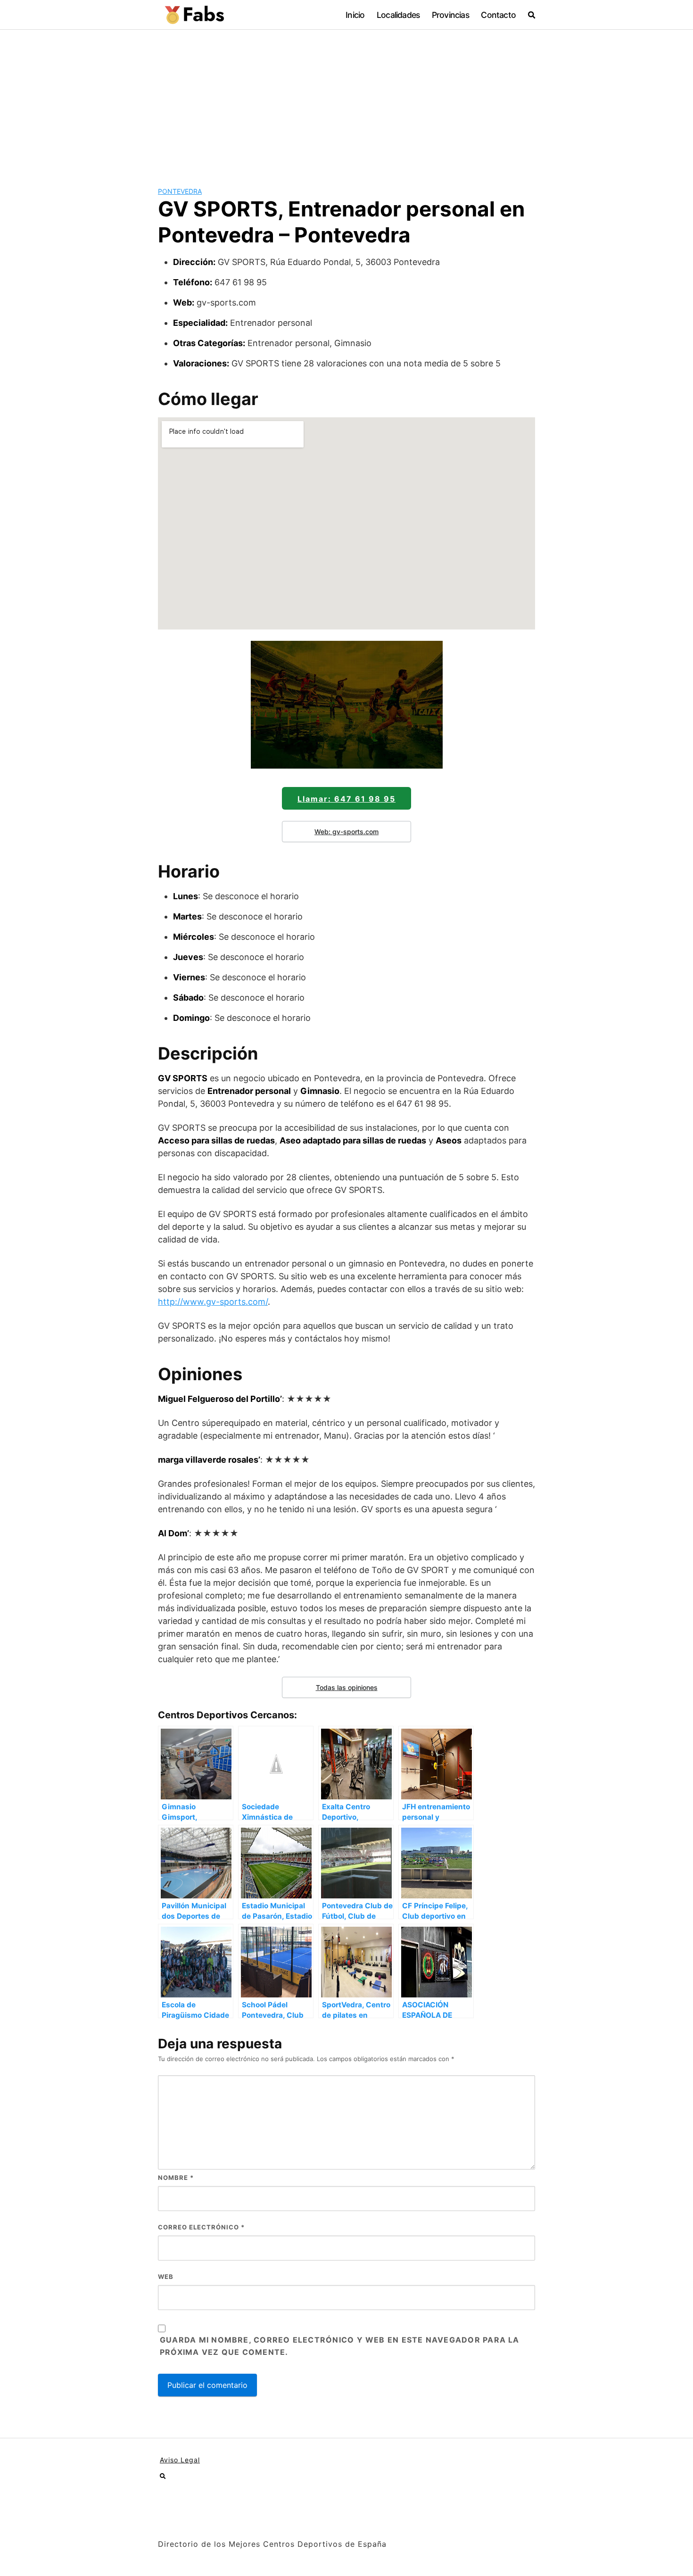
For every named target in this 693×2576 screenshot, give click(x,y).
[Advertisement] (346, 100)
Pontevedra (180, 191)
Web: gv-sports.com (346, 832)
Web (166, 2277)
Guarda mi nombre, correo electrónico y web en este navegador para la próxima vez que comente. (340, 2346)
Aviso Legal (180, 2460)
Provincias (450, 15)
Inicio (355, 15)
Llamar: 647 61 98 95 (346, 799)
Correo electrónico (201, 2227)
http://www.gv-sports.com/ (213, 1302)
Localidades (398, 15)
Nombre (176, 2178)
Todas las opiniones (347, 1687)
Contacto (498, 15)
